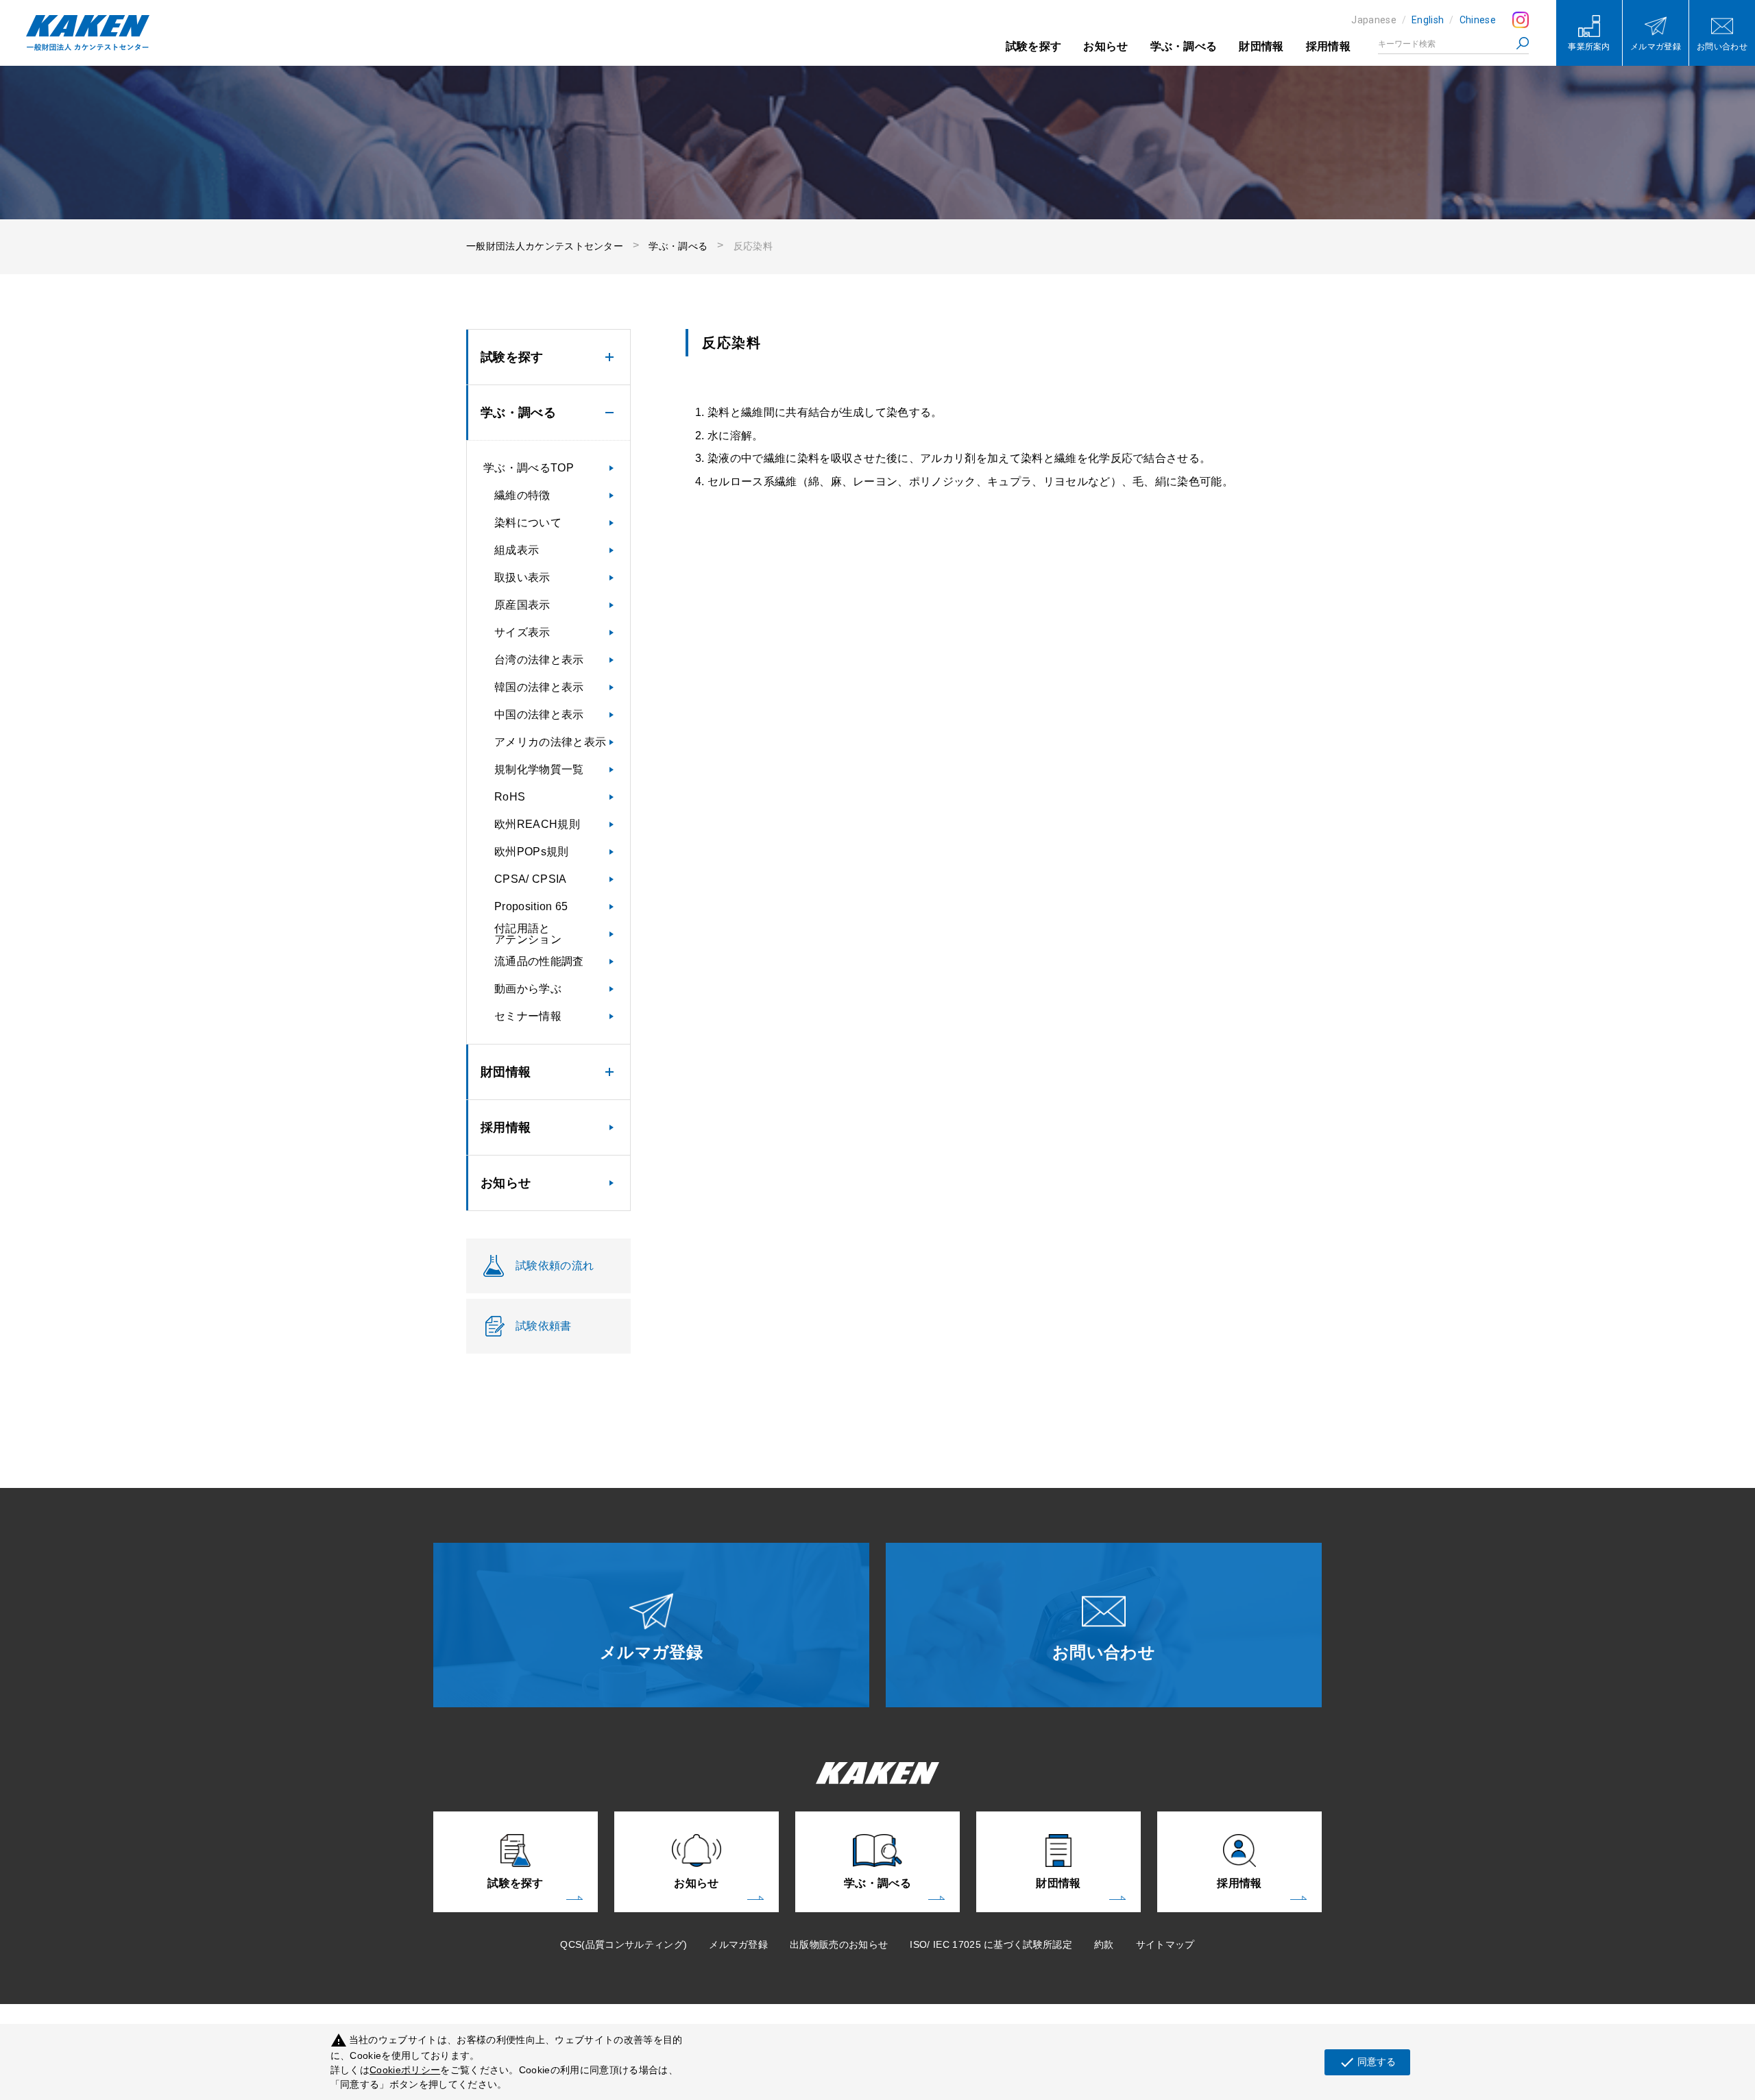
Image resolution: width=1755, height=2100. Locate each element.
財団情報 (1261, 46)
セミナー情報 (528, 1016)
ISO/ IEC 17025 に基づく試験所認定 (991, 1944)
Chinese (1478, 20)
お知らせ (1105, 46)
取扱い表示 (522, 577)
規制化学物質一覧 (539, 769)
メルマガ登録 (738, 1944)
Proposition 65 (531, 906)
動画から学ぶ (528, 989)
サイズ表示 (522, 632)
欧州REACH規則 (537, 824)
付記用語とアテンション (528, 934)
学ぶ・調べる (1184, 46)
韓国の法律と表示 (539, 687)
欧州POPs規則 (532, 852)
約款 (1104, 1944)
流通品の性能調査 (539, 961)
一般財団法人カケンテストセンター (545, 246)
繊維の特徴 (522, 495)
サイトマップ (1165, 1944)
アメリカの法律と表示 (550, 742)
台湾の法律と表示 (539, 660)
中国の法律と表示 (539, 715)
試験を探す (1034, 46)
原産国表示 (522, 605)
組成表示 (517, 550)
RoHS (510, 797)
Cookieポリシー (405, 2070)
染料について (528, 523)
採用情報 (1328, 46)
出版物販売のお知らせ (839, 1944)
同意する (1367, 2062)
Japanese (1374, 20)
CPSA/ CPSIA (531, 879)
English (1428, 20)
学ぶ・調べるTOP (529, 468)
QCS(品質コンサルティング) (624, 1944)
